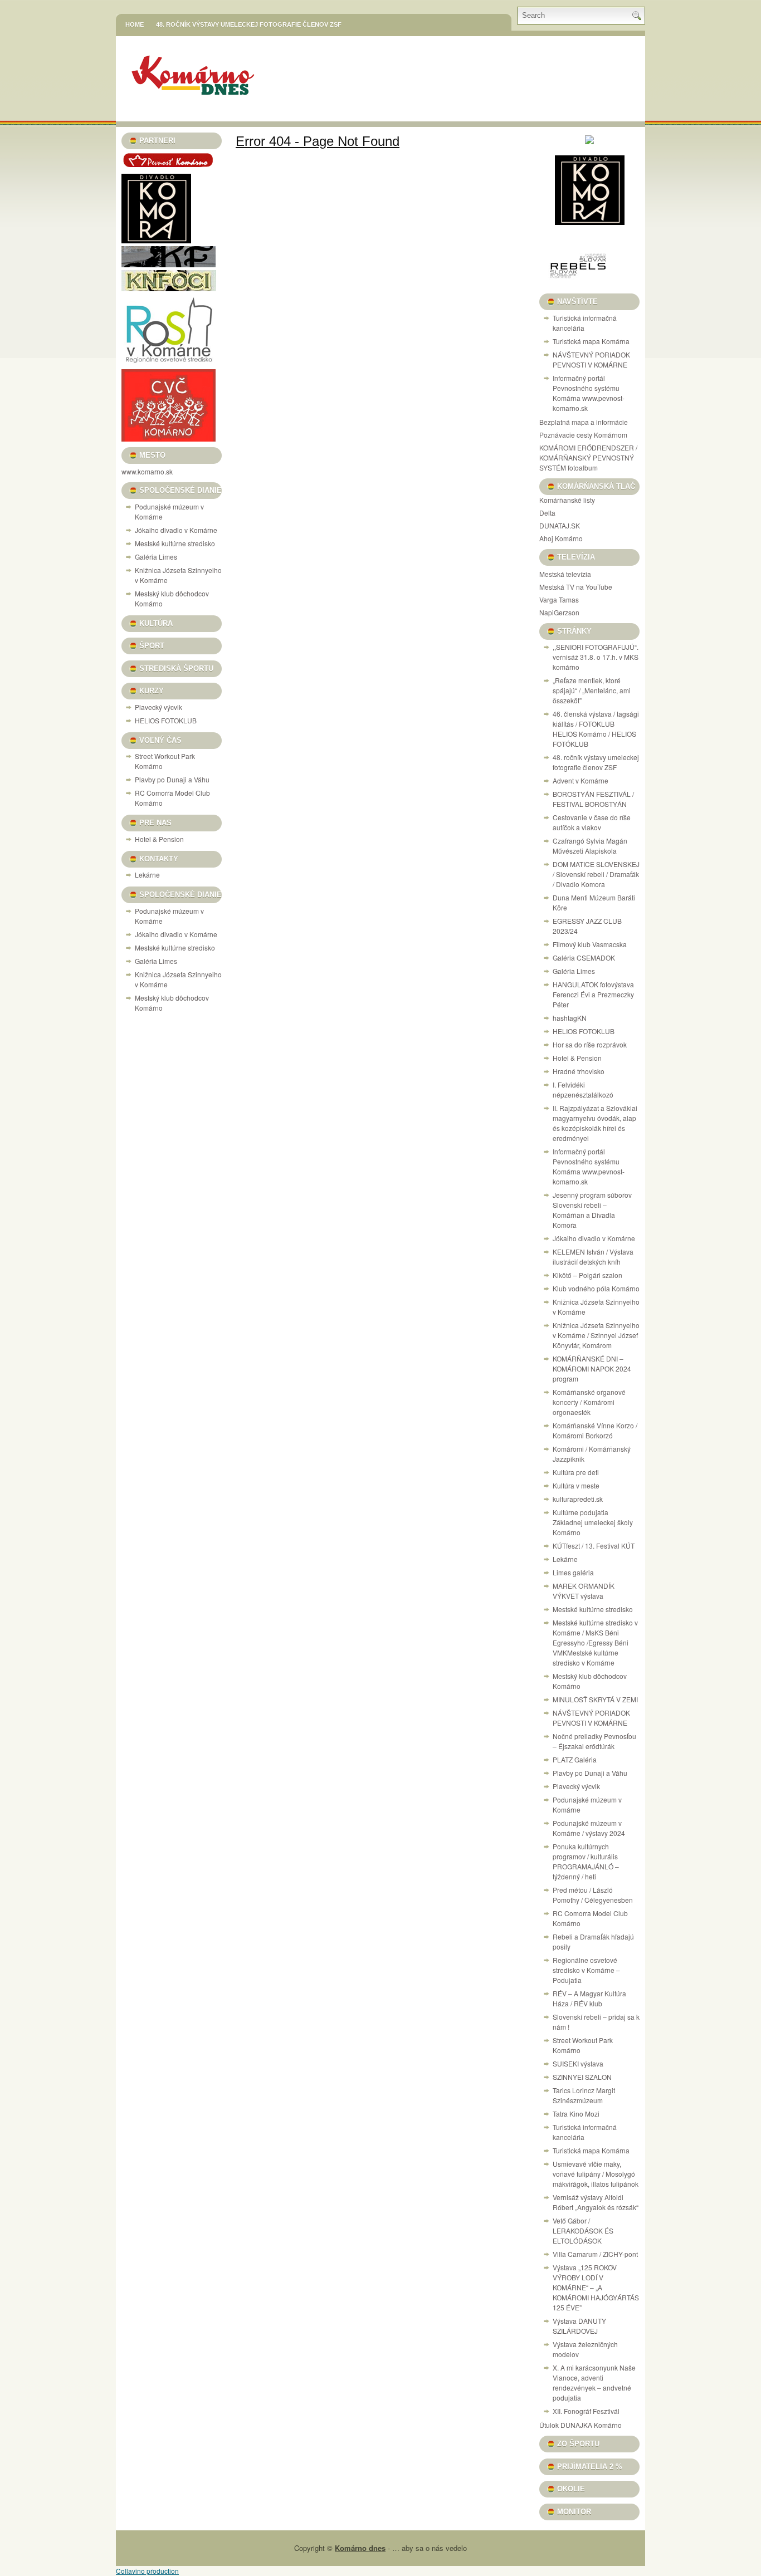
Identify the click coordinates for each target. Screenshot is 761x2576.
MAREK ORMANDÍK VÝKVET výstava (584, 1591)
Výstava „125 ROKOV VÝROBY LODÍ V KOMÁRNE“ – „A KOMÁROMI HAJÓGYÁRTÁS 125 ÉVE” (596, 2287)
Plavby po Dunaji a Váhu (172, 779)
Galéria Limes (156, 557)
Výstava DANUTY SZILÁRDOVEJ (579, 2326)
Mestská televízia (565, 574)
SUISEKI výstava (578, 2063)
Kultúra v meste (576, 1485)
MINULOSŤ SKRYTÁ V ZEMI (595, 1699)
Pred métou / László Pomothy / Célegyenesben (593, 1895)
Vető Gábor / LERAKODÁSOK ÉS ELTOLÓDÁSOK (583, 2230)
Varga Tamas (559, 599)
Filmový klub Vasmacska (590, 944)
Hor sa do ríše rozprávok (590, 1044)
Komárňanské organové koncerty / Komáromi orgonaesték (589, 1402)
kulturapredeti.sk (578, 1499)
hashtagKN (570, 1018)
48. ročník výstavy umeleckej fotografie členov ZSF (249, 25)
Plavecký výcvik (158, 707)
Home (135, 25)
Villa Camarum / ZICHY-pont (595, 2254)
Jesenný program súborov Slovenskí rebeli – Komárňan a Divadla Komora (592, 1210)
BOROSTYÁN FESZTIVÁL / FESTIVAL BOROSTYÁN (593, 799)
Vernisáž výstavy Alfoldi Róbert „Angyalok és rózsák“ (596, 2202)
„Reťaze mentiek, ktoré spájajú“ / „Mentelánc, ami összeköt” (592, 690)
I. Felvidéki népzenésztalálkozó (583, 1089)
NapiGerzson (559, 612)
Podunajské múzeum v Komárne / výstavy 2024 (589, 1828)
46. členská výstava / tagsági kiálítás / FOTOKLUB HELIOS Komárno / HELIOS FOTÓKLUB (596, 729)
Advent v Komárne (580, 780)
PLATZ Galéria (575, 1759)
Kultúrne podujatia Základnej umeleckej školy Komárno (593, 1522)
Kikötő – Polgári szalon (587, 1275)
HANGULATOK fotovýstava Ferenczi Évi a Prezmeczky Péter (593, 994)
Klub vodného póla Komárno (596, 1288)
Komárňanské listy (567, 500)
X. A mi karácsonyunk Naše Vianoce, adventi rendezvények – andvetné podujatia (594, 2382)
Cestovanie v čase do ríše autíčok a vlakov (592, 822)
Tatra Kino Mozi (576, 2114)
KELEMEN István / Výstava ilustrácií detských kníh (593, 1257)
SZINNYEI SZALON (582, 2077)
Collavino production (147, 2571)
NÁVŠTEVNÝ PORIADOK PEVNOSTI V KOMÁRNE (591, 359)
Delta (547, 513)
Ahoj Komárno (561, 538)
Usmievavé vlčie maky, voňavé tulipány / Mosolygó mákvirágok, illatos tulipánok (596, 2174)
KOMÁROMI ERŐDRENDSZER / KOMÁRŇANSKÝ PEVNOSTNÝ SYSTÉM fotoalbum (588, 457)
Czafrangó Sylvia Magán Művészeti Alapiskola (590, 846)
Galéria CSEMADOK (584, 958)
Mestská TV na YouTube (576, 587)
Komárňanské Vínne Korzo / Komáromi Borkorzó (595, 1430)
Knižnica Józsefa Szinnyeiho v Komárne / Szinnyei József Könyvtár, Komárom (596, 1335)
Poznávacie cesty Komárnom (583, 435)
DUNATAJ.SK (560, 525)
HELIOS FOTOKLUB (166, 720)
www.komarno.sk (147, 471)
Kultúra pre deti (576, 1472)
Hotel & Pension (159, 839)
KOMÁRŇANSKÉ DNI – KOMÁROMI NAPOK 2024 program (592, 1368)
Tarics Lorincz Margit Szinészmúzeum (584, 2095)
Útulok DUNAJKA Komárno (580, 2425)
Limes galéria (573, 1572)
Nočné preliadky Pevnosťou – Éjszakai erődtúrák (594, 1741)
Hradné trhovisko (579, 1071)
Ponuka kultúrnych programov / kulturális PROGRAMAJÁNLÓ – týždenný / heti (586, 1861)
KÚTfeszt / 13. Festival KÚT (594, 1546)
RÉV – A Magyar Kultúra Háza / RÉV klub (589, 1998)
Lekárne (147, 875)
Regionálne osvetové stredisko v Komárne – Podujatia (586, 1970)
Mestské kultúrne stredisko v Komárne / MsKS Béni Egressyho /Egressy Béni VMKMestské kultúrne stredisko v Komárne (595, 1642)
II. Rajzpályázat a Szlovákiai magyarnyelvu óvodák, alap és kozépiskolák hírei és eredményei (595, 1123)
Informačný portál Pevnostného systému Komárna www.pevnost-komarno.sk (589, 393)
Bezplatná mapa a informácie (584, 422)
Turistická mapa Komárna (591, 341)
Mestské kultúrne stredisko (175, 543)
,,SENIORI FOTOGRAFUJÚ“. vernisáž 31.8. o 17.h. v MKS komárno (596, 657)
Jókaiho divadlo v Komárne (176, 530)
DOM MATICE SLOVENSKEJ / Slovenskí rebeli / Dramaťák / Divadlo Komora (596, 874)
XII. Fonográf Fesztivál (586, 2411)
